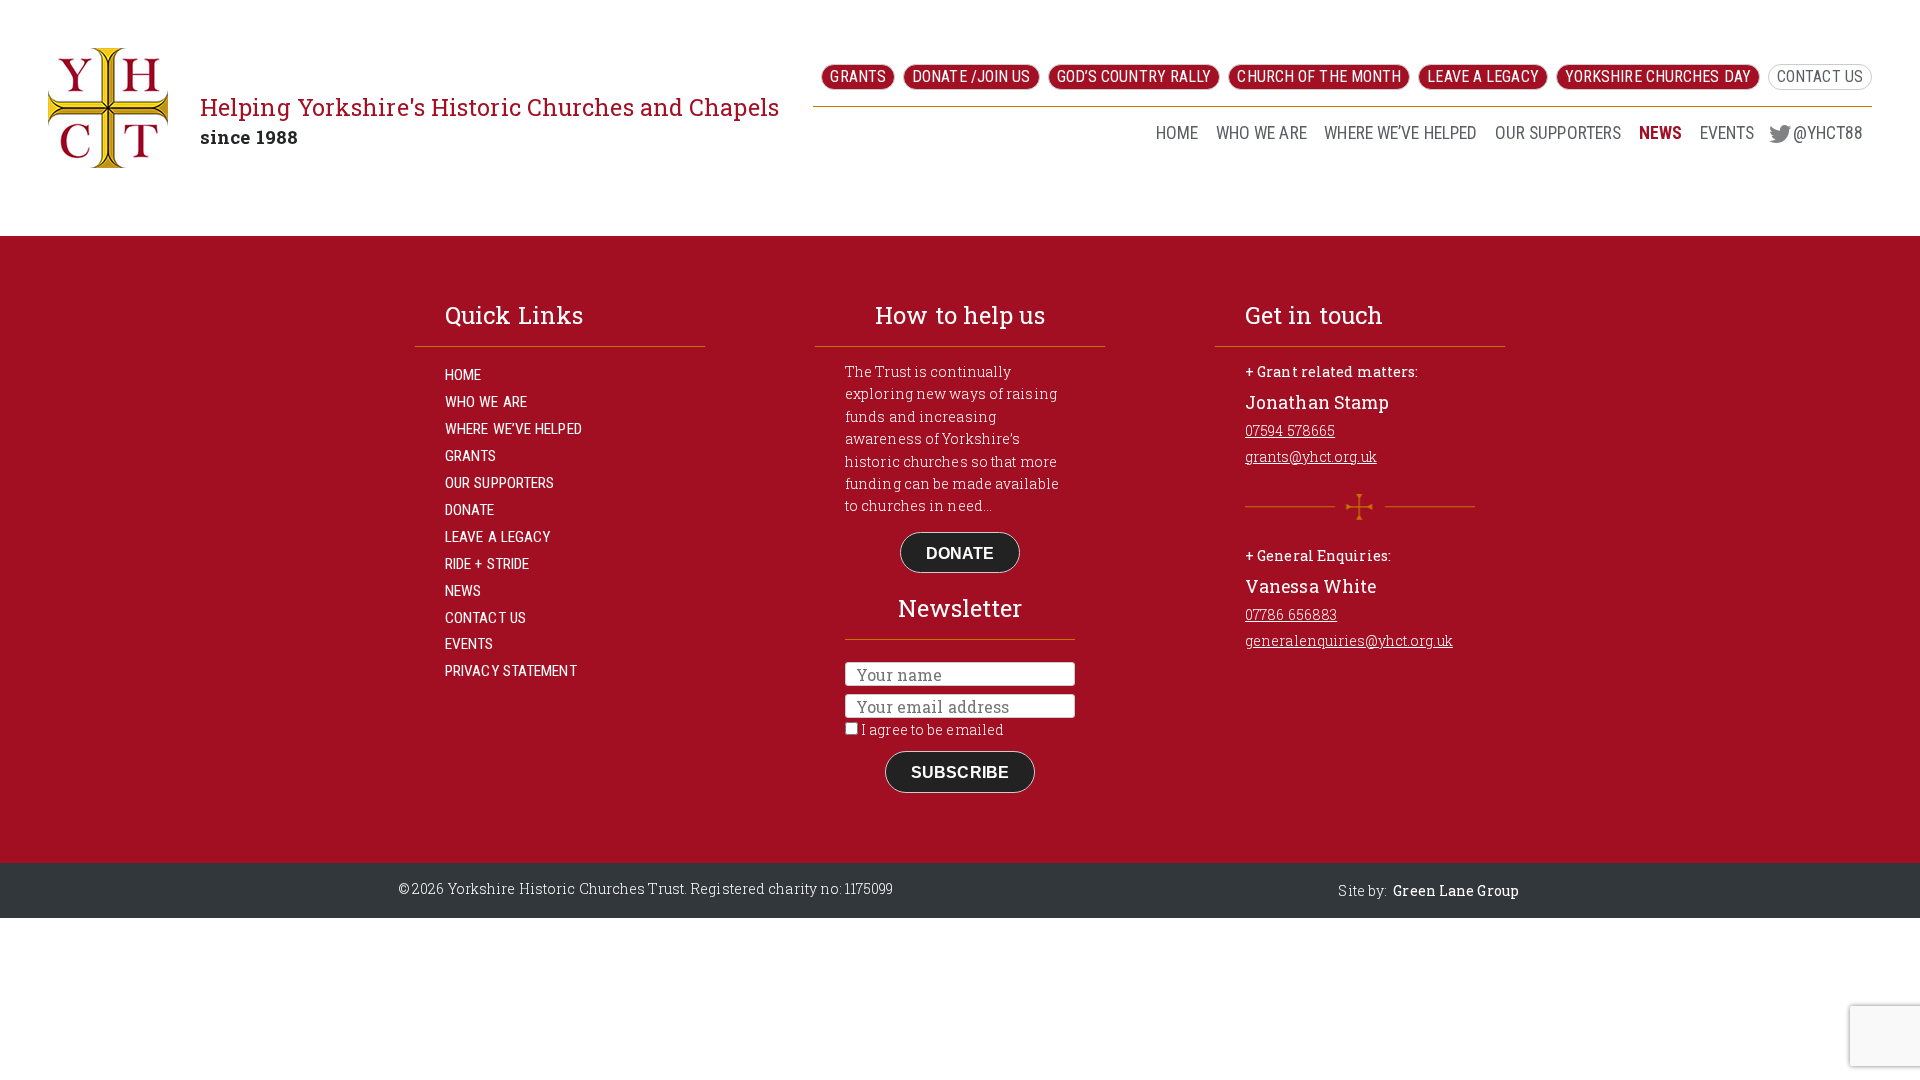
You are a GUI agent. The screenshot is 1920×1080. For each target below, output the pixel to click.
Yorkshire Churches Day (1658, 76)
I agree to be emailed (931, 729)
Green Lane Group (1456, 890)
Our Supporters (1558, 133)
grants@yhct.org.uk (1311, 456)
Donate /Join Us (971, 76)
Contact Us (1820, 76)
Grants (858, 76)
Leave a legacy (1482, 76)
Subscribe (960, 772)
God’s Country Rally (1134, 76)
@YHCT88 (1828, 133)
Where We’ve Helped (1400, 133)
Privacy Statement (511, 671)
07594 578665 (1290, 430)
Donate (470, 510)
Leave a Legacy (497, 537)
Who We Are (1261, 133)
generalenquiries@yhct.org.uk (1349, 640)
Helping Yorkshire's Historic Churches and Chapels (489, 107)
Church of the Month (1319, 76)
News (1660, 133)
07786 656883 (1291, 614)
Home (1177, 133)
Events (1727, 133)
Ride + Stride (487, 564)
